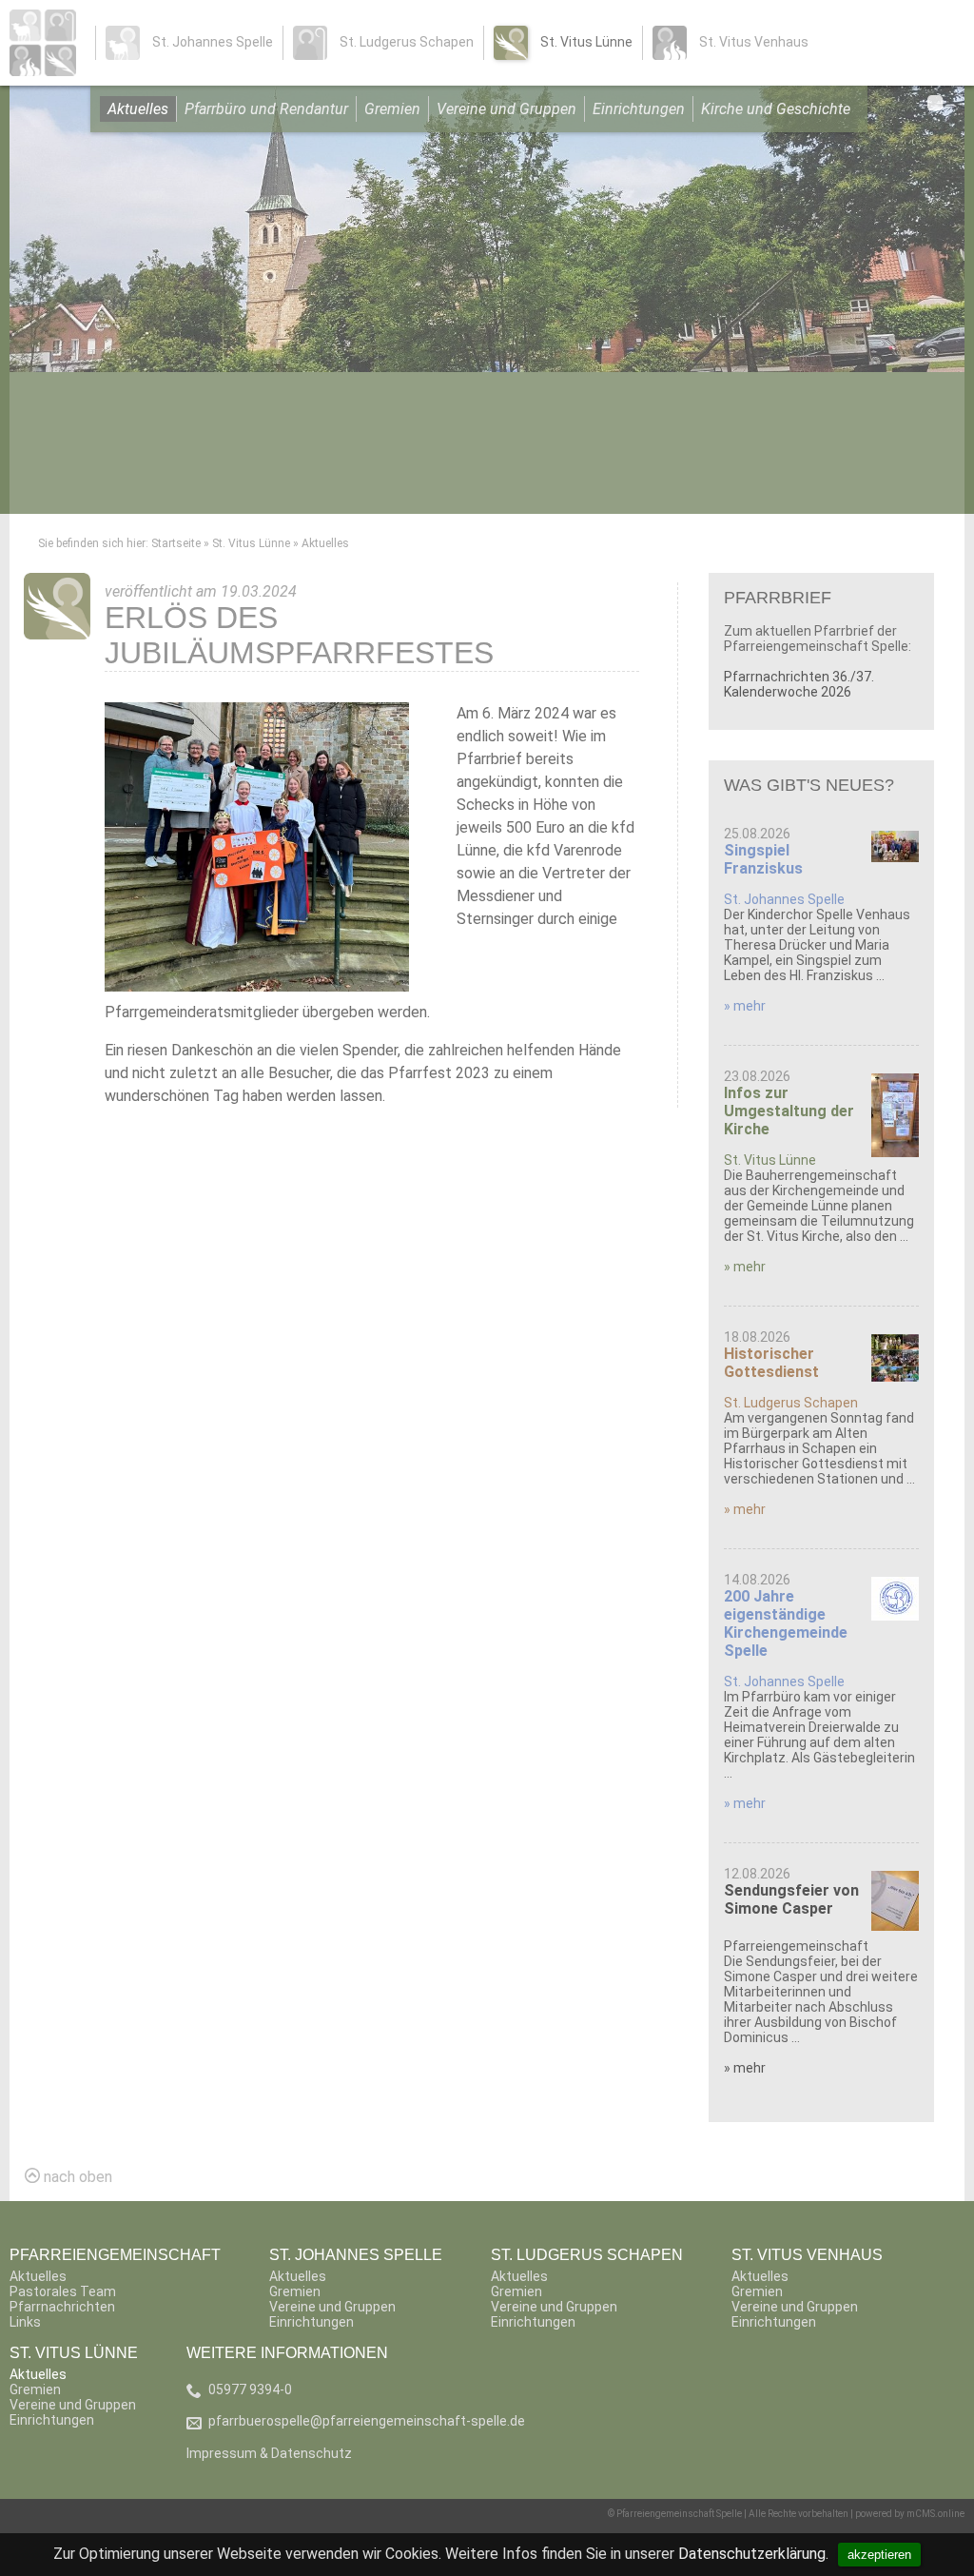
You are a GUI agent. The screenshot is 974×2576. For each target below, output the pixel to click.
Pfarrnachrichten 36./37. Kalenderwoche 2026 (799, 684)
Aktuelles (138, 109)
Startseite (176, 543)
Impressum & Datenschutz (269, 2453)
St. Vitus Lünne (251, 543)
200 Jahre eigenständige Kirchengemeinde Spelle (786, 1623)
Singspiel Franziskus (763, 859)
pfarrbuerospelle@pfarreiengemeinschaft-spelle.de (367, 2421)
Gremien (392, 109)
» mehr (745, 1006)
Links (25, 2322)
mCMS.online (935, 2514)
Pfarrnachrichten (62, 2307)
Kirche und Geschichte (776, 109)
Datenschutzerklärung (752, 2554)
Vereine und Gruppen (506, 109)
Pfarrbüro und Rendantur (266, 109)
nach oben (76, 2177)
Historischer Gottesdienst (771, 1363)
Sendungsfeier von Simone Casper (791, 1899)
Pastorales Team (63, 2291)
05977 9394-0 (250, 2389)
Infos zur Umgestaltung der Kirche (789, 1111)
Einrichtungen (639, 109)
